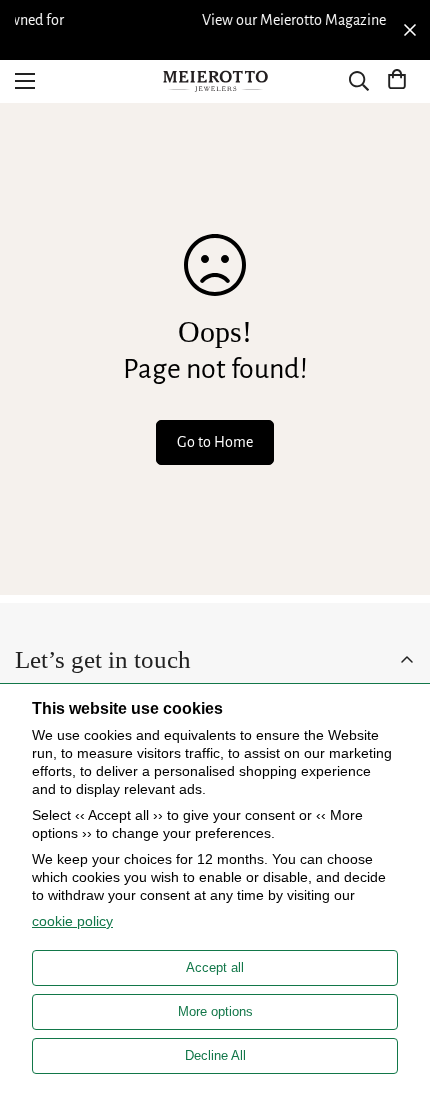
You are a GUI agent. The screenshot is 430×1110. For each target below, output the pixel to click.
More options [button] (215, 1011)
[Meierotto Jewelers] (215, 81)
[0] (397, 81)
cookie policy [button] (72, 921)
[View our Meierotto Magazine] (227, 20)
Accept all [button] (215, 967)
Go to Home (215, 442)
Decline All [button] (215, 1055)
